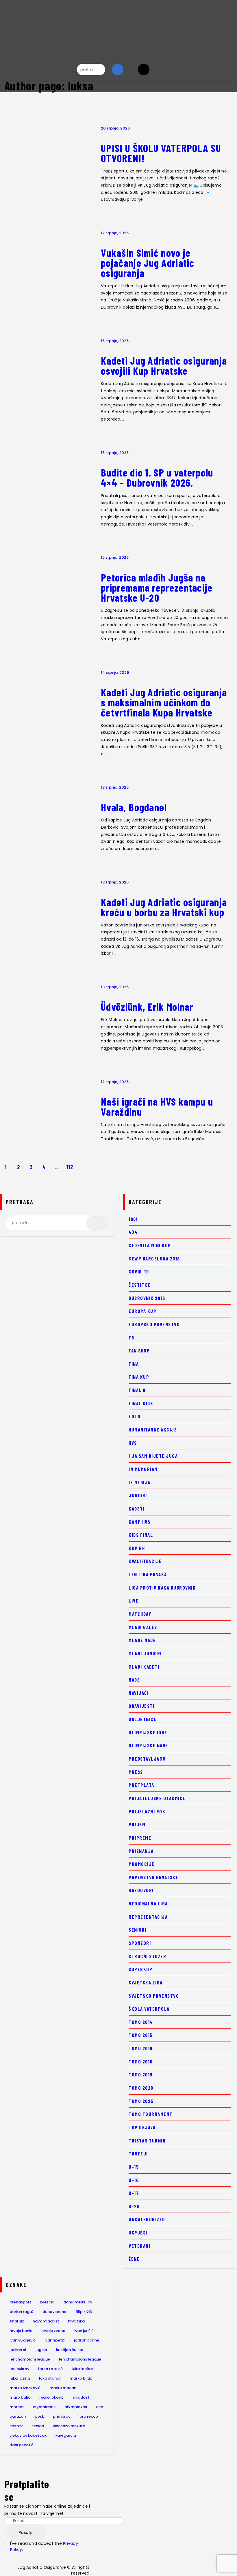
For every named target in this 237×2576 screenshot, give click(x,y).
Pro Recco (89, 2416)
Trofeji (138, 2153)
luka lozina (20, 2378)
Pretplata (141, 1785)
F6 (131, 1337)
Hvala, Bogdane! (134, 807)
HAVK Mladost (46, 2321)
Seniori (138, 1930)
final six (17, 2321)
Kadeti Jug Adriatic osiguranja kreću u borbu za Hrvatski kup (164, 907)
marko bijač (81, 2378)
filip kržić (84, 2312)
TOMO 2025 (141, 2101)
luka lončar (82, 2369)
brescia (47, 2302)
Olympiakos (76, 2407)
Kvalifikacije (145, 1561)
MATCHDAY (140, 1614)
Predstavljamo (147, 1759)
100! (133, 1219)
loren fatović (50, 2369)
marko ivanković (25, 2388)
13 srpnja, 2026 (115, 787)
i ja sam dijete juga (153, 1456)
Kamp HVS (139, 1522)
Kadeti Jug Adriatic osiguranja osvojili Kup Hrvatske (164, 366)
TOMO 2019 (141, 2074)
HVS (133, 1443)
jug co (41, 2350)
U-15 (134, 2167)
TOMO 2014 (141, 2022)
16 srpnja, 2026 (115, 341)
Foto (135, 1416)
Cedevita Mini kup (150, 1245)
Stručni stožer (147, 1956)
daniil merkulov (78, 2302)
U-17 (134, 2193)
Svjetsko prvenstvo (154, 1996)
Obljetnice (142, 1719)
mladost (81, 2397)
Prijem (137, 1824)
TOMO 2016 (141, 2048)
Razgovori (141, 1890)
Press (136, 1772)
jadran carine (87, 2340)
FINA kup (139, 1377)
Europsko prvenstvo (154, 1324)
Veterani (139, 2246)
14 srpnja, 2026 (115, 672)
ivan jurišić (84, 2331)
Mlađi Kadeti (144, 1667)
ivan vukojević (23, 2340)
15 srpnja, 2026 (115, 453)
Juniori (138, 1495)
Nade (134, 1680)
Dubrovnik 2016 (147, 1298)
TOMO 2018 (141, 2061)
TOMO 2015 (141, 2035)
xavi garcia (66, 2435)
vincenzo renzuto (69, 2426)
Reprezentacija (148, 1917)
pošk (39, 2416)
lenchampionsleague (30, 2359)
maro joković (52, 2397)
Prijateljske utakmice (157, 1798)
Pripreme (140, 1838)
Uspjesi (138, 2232)
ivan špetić (55, 2340)
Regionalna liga (148, 1903)
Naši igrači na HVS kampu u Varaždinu (157, 1107)
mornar (17, 2407)
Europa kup (142, 1311)
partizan (18, 2416)
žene (134, 2259)
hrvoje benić (21, 2331)
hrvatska (76, 2321)
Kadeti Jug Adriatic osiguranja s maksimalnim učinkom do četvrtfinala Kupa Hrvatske (164, 702)
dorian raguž (22, 2312)
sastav (16, 2426)
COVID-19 (139, 1271)
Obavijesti (141, 1706)
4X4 (133, 1232)
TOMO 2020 (141, 2088)
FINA (134, 1364)
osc (99, 2407)
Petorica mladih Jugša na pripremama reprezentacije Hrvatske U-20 (157, 588)
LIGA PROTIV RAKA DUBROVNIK (162, 1588)
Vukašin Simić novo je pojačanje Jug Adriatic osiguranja (148, 263)
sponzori (140, 1943)
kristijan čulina (70, 2350)
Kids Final (141, 1535)
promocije (142, 1864)
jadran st (18, 2350)
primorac (62, 2416)
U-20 (134, 2206)
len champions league (80, 2359)
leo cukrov (19, 2369)
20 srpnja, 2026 (115, 128)
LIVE (134, 1601)
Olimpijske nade (148, 1745)
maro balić (20, 2397)
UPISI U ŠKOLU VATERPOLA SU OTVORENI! (161, 153)
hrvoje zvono (53, 2331)
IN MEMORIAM (143, 1469)
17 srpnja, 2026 (115, 233)
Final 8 (137, 1390)
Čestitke (139, 1285)
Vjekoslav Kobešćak (28, 2435)
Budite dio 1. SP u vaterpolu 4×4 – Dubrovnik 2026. (157, 478)
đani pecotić (22, 2445)
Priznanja (141, 1851)
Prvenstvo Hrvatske (153, 1877)
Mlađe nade (142, 1640)
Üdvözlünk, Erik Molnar (148, 1007)
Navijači (139, 1693)
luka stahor (50, 2378)
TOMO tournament (151, 2114)
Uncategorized (147, 2219)
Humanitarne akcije (153, 1429)
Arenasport (20, 2302)
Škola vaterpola (149, 2009)
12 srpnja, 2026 (115, 1082)
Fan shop (139, 1350)
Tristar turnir (147, 2140)
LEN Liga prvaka (148, 1574)
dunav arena (54, 2312)
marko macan (63, 2388)
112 (71, 1167)
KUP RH (137, 1548)
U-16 (134, 2180)
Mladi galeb (143, 1627)
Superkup (140, 1969)
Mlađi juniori (145, 1653)
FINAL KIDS (141, 1403)
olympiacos (44, 2407)
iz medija (140, 1482)
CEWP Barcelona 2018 (154, 1258)
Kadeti (137, 1509)
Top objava (142, 2127)
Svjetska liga (146, 1982)
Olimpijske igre (148, 1732)
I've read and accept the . (44, 2546)
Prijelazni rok (147, 1811)
